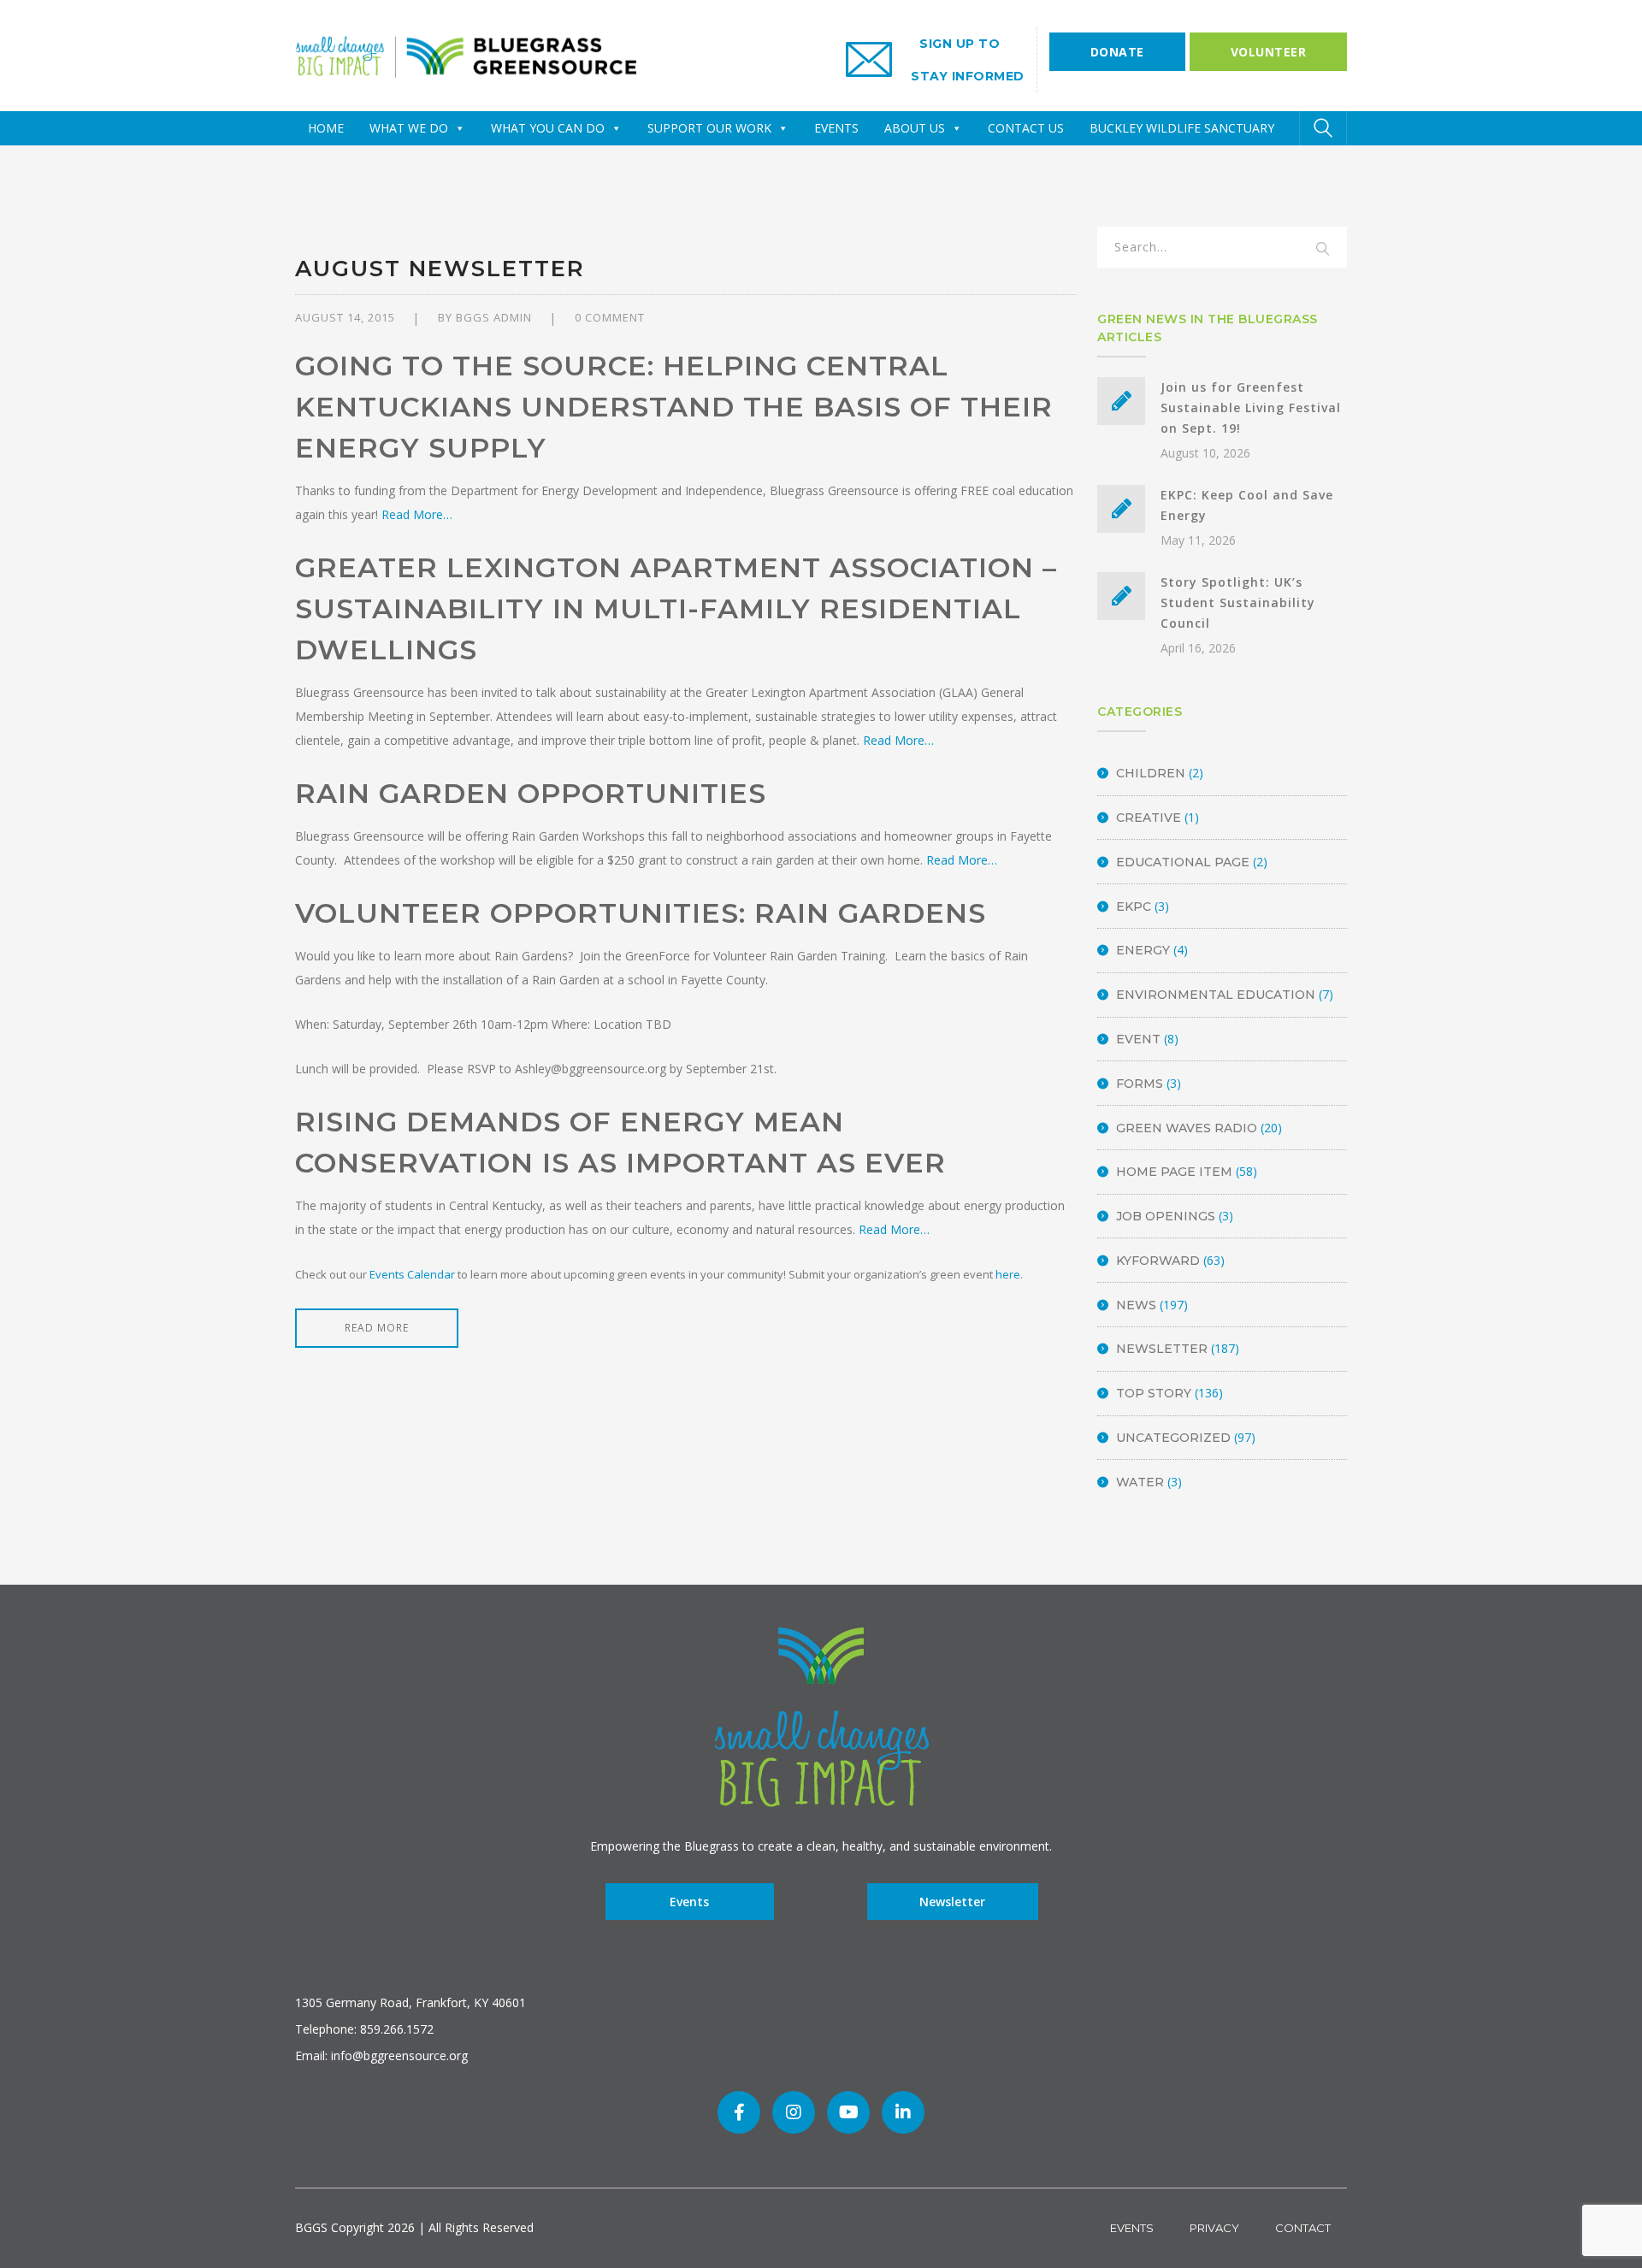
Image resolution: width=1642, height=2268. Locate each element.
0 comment (610, 317)
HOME (326, 128)
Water (1140, 1482)
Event (1138, 1039)
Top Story (1154, 1393)
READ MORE (377, 1328)
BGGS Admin (494, 317)
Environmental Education (1216, 995)
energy (1143, 950)
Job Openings (1166, 1216)
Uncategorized (1173, 1438)
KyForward (1158, 1261)
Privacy (1214, 2228)
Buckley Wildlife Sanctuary (1182, 128)
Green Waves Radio (1187, 1128)
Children (1151, 773)
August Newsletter (440, 269)
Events (689, 1902)
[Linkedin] (903, 2112)
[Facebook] (739, 2112)
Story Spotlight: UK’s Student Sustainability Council (1238, 602)
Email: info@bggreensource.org (381, 2055)
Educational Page (1183, 862)
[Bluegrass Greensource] (466, 54)
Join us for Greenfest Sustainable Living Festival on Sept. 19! (1251, 408)
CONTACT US (1026, 128)
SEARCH (1323, 250)
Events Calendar (412, 1274)
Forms (1140, 1084)
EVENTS (836, 128)
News (1136, 1305)
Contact (1303, 2228)
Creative (1149, 818)
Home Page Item (1174, 1172)
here (1008, 1274)
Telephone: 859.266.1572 (364, 2029)
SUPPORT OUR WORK (709, 128)
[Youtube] (848, 2112)
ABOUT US (915, 128)
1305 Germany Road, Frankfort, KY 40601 (410, 2002)
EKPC (1134, 907)
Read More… (417, 514)
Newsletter (1162, 1349)
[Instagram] (794, 2112)
